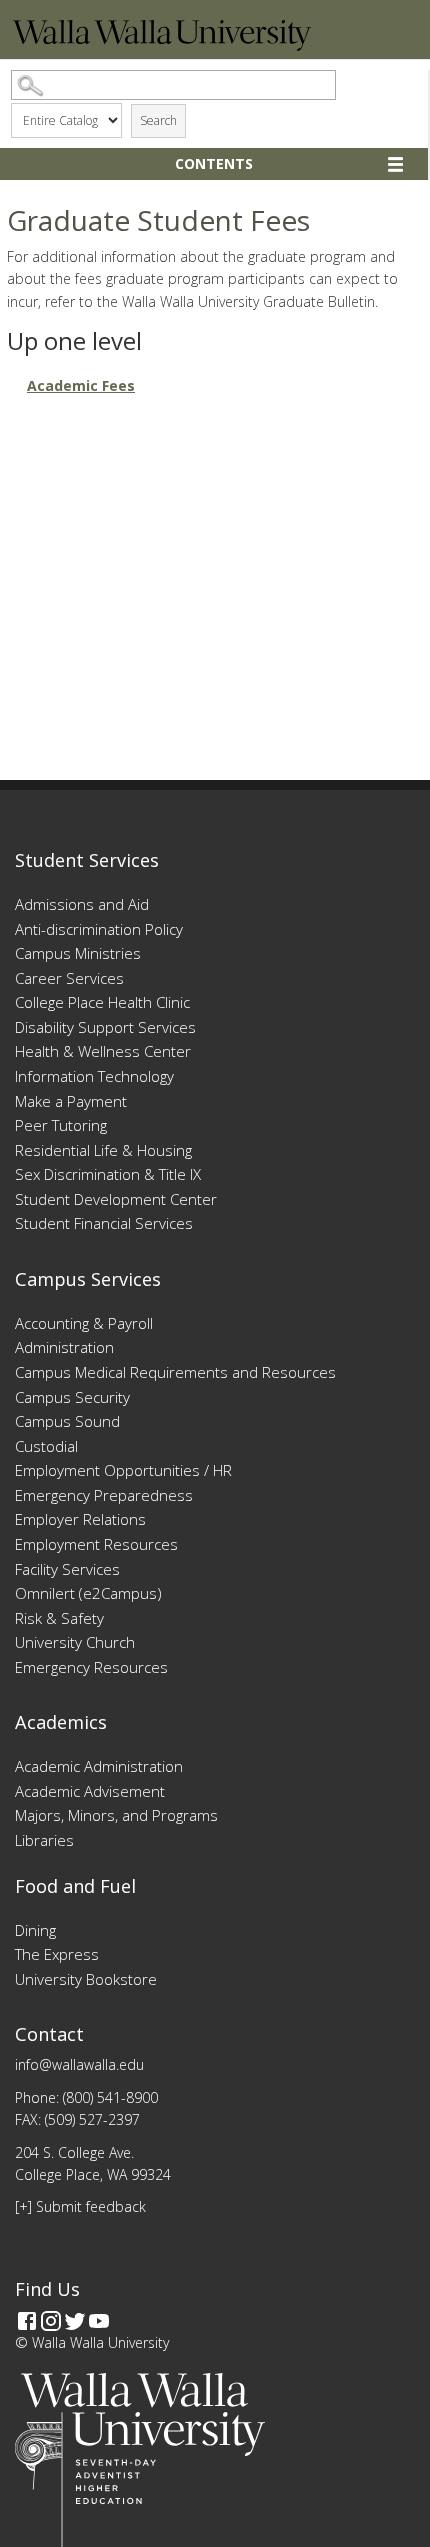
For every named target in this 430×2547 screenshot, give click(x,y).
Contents (214, 163)
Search (158, 120)
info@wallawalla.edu (79, 2064)
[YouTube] (99, 2321)
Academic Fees (81, 385)
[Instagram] (51, 2321)
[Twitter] (75, 2321)
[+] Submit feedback (80, 2206)
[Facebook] (27, 2321)
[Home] (162, 45)
